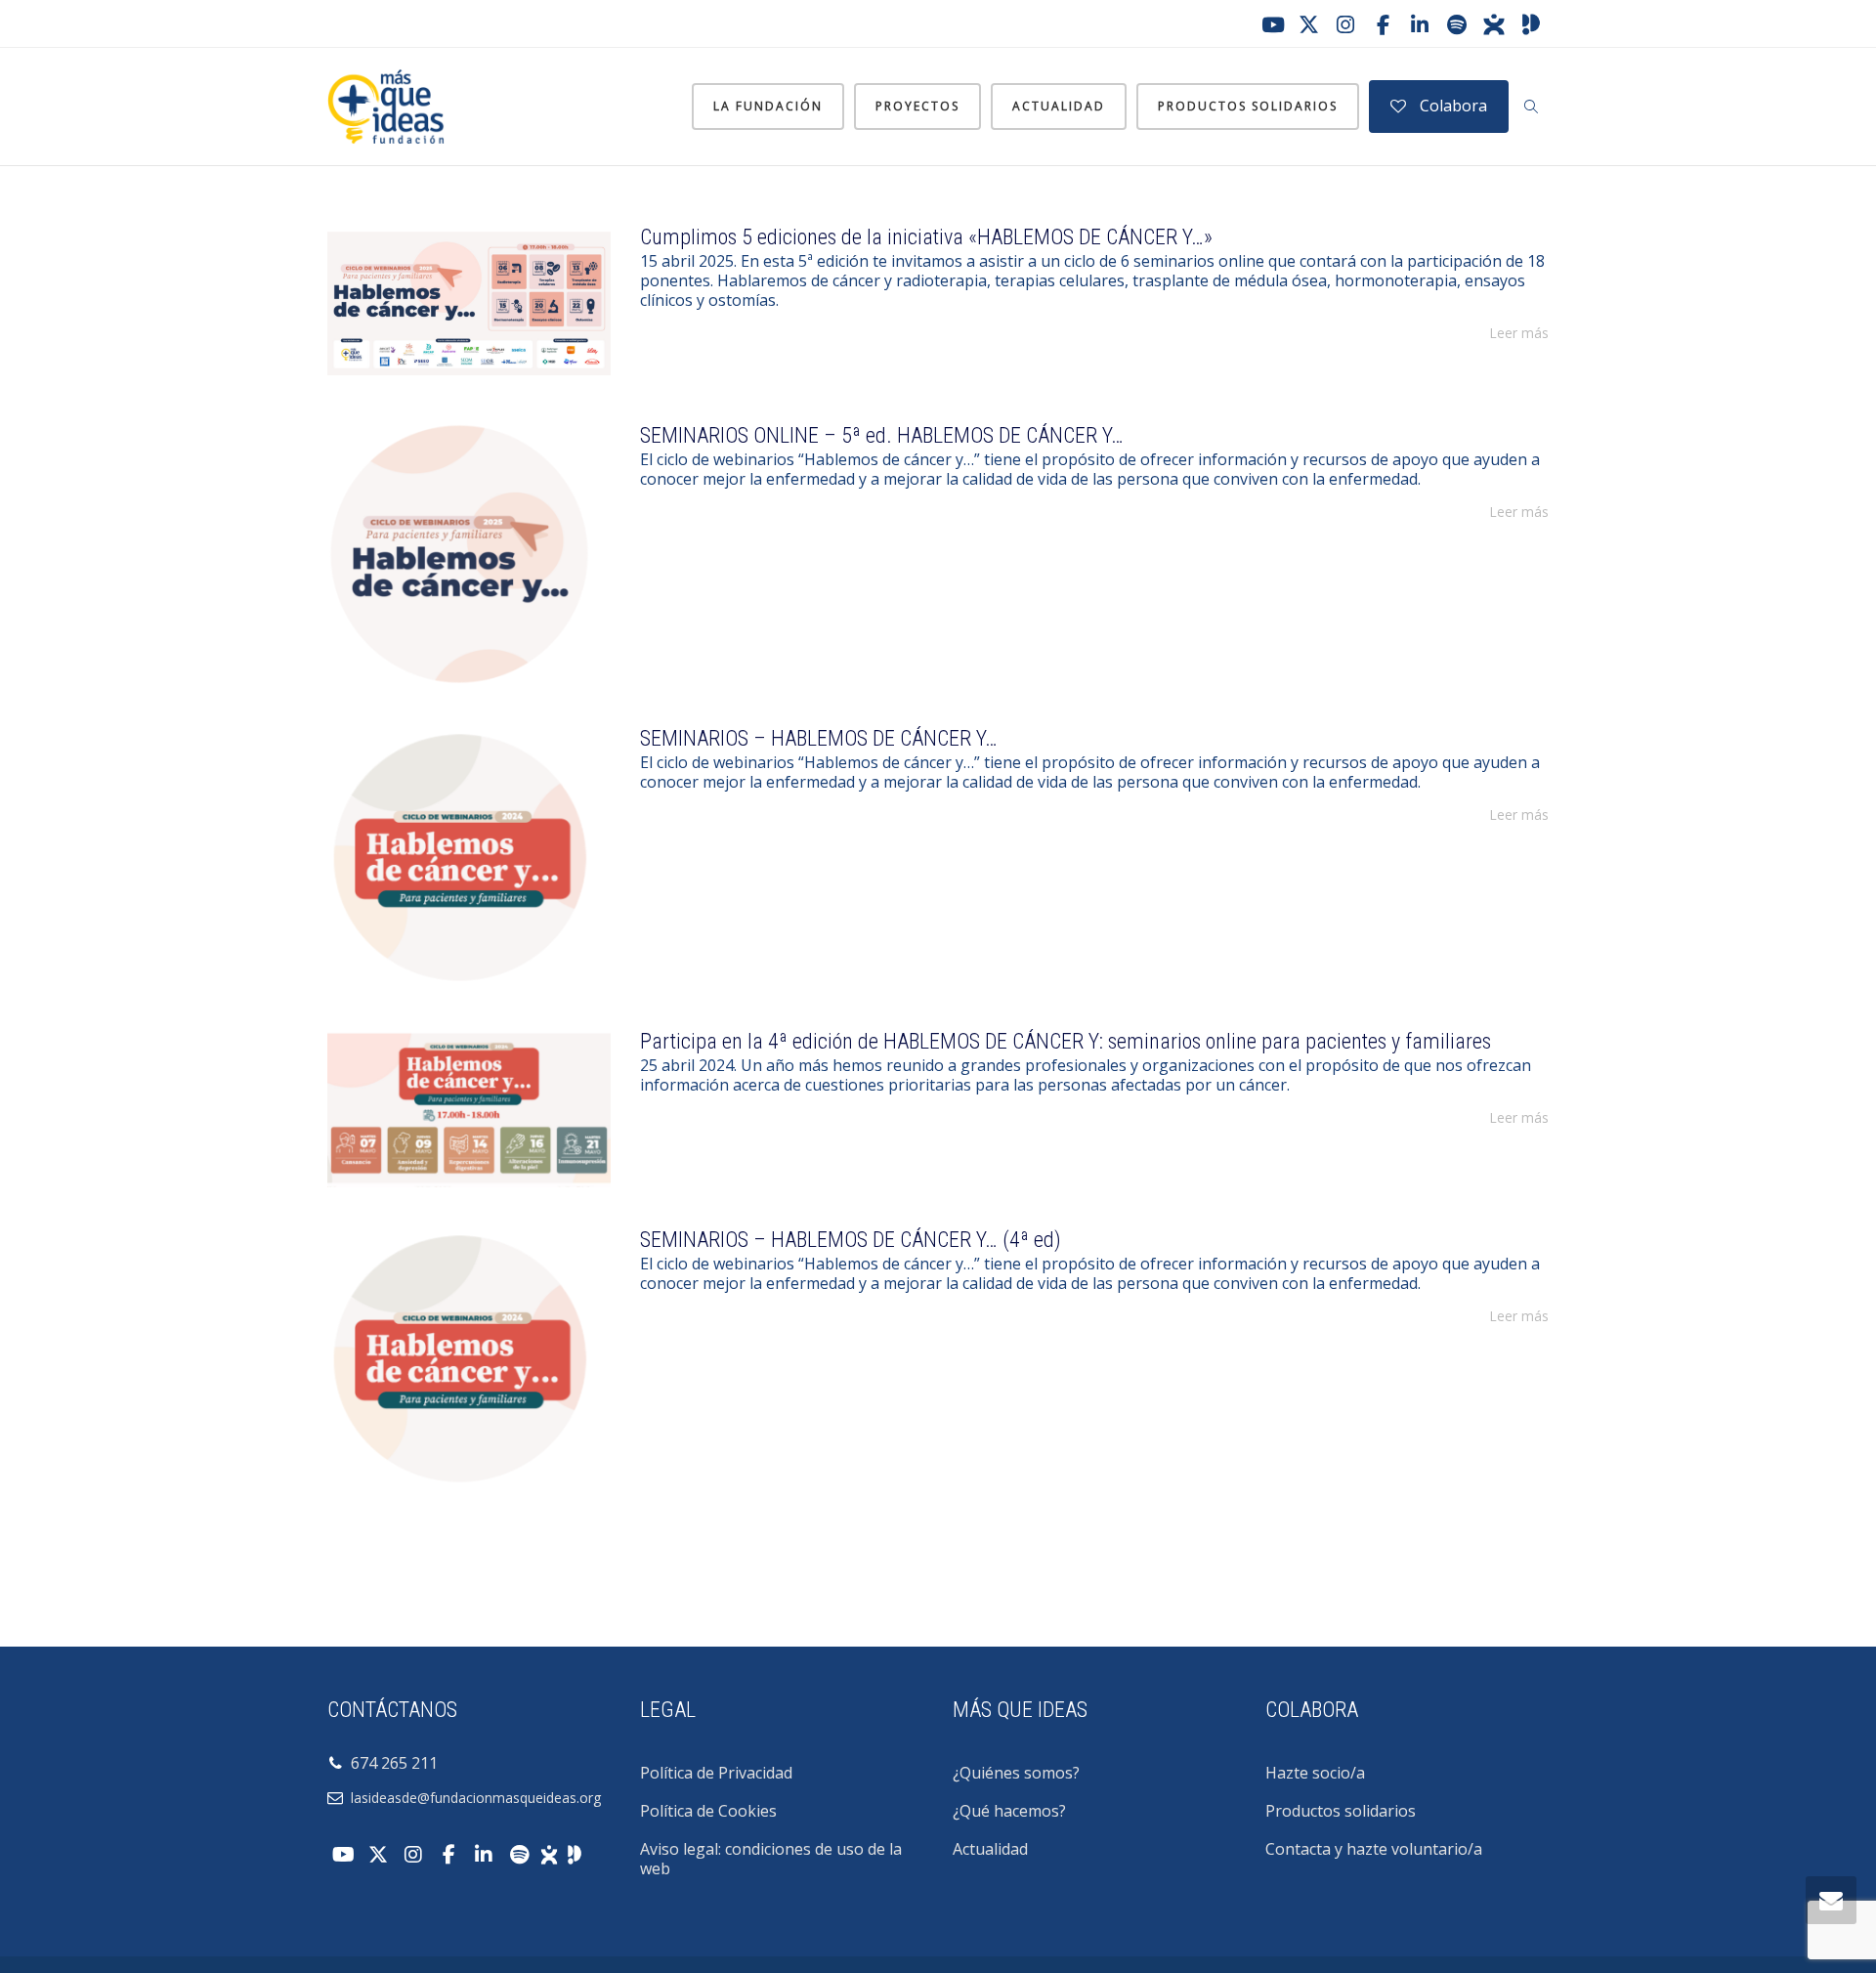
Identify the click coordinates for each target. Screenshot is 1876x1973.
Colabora (1451, 106)
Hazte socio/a (1315, 1773)
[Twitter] (1308, 24)
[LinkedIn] (1420, 24)
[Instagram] (1345, 24)
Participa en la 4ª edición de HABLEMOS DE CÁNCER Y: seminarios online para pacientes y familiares (1066, 1041)
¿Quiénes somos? (1016, 1773)
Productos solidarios (1248, 106)
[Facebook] (1383, 24)
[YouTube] (1271, 24)
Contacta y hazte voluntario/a (1374, 1849)
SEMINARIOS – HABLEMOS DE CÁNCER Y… (819, 738)
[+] (469, 303)
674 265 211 (390, 1763)
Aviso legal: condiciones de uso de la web (771, 1859)
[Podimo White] (575, 1853)
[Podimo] (1531, 24)
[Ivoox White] (549, 1853)
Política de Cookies (708, 1811)
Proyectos (917, 106)
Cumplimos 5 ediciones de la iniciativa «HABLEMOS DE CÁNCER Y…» (926, 237)
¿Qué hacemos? (1009, 1811)
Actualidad (1059, 106)
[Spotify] (1457, 24)
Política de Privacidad (716, 1773)
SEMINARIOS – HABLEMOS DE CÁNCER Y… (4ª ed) (851, 1240)
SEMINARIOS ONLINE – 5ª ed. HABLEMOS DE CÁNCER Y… (882, 435)
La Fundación (768, 106)
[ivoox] (1494, 24)
